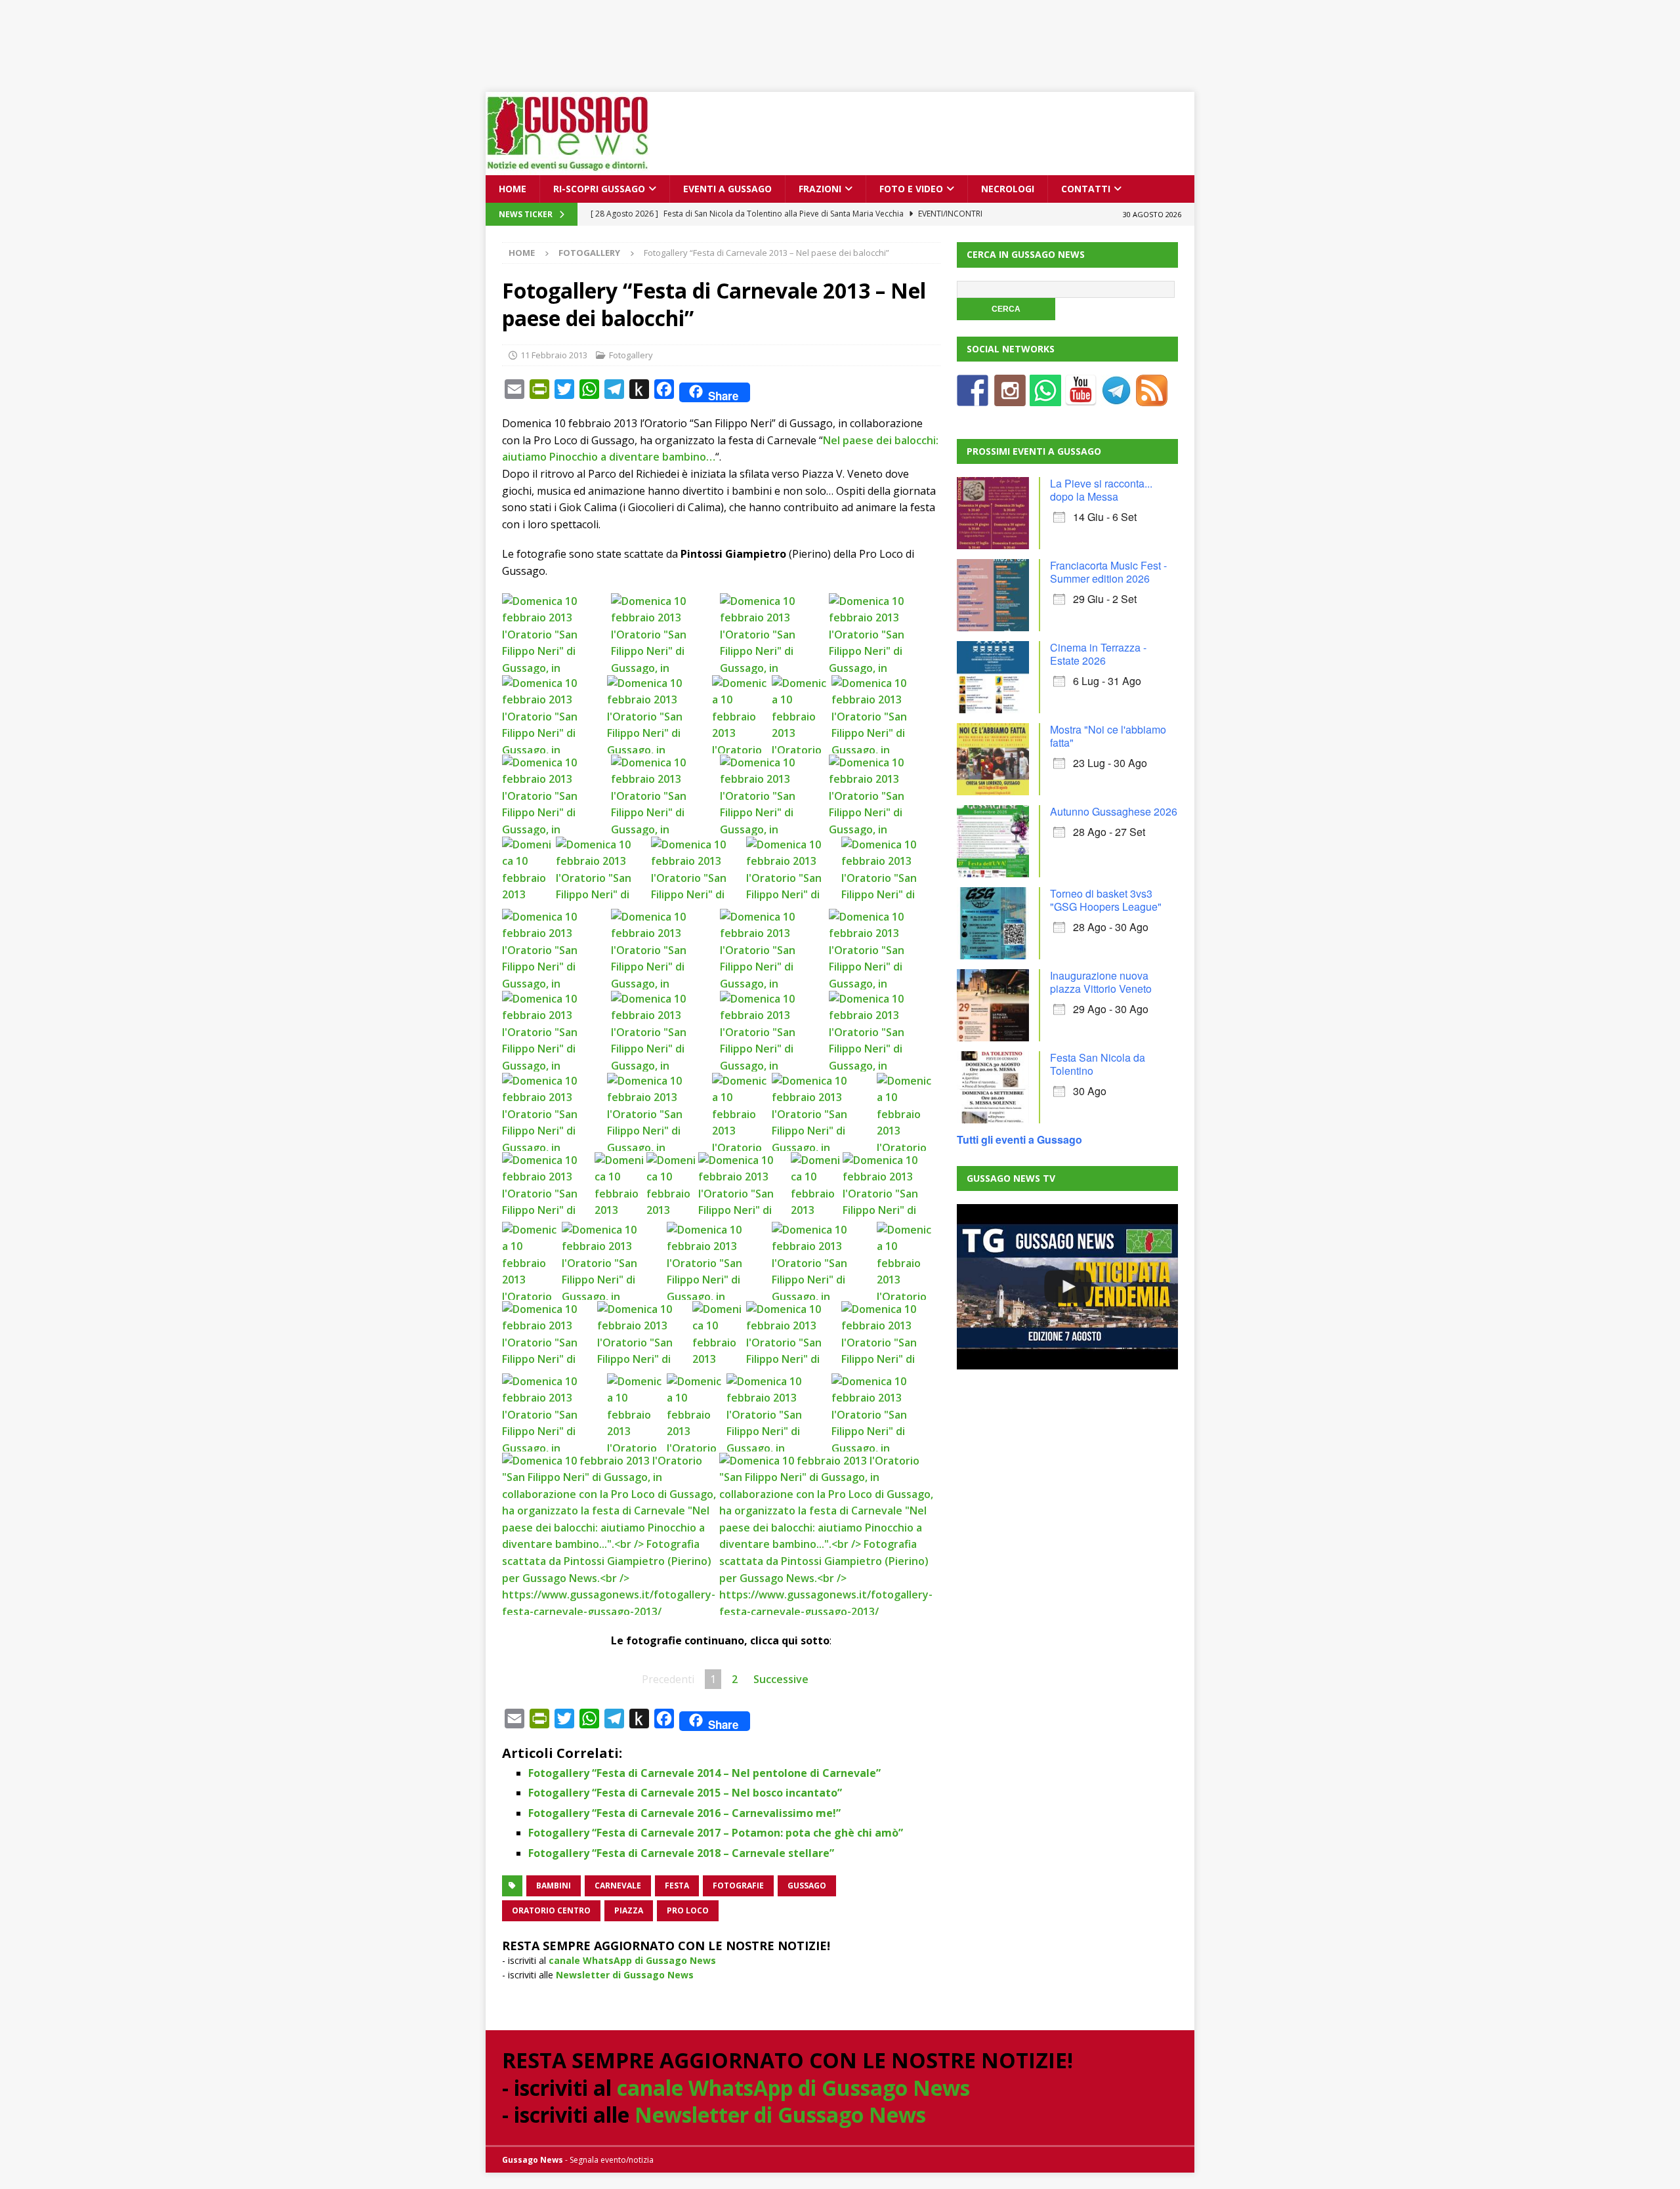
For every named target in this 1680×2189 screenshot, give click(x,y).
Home (513, 189)
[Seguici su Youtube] (1081, 398)
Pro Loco (688, 1910)
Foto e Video (911, 189)
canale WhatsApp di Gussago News (632, 1960)
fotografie (738, 1886)
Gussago (807, 1886)
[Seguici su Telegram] (1116, 398)
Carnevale (618, 1886)
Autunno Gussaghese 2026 (1114, 811)
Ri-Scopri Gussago (599, 189)
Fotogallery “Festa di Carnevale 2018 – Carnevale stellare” (681, 1853)
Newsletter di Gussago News (625, 1975)
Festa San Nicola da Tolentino (1098, 1064)
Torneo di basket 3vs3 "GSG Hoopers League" (1106, 900)
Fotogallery (631, 355)
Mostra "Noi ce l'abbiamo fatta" (1108, 736)
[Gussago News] (568, 168)
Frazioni (820, 189)
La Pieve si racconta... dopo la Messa (1101, 490)
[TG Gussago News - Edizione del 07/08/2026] (1067, 1287)
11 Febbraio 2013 (554, 355)
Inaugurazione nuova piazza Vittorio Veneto (1101, 982)
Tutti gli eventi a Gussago (1019, 1139)
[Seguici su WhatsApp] (1045, 398)
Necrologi (1008, 189)
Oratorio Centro (551, 1910)
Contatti (1086, 189)
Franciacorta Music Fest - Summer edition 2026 (1108, 572)
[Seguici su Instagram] (1010, 398)
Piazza (629, 1910)
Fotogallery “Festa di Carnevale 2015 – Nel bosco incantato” (685, 1793)
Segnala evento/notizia (612, 2160)
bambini (554, 1886)
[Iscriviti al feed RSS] (1152, 398)
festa (677, 1886)
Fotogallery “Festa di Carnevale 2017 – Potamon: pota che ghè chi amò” (716, 1833)
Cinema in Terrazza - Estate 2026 (1098, 654)
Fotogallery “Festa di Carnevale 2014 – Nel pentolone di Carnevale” (704, 1773)
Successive (781, 1679)
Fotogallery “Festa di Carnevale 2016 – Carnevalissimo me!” (684, 1813)
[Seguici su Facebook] (973, 398)
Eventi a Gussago (727, 189)
